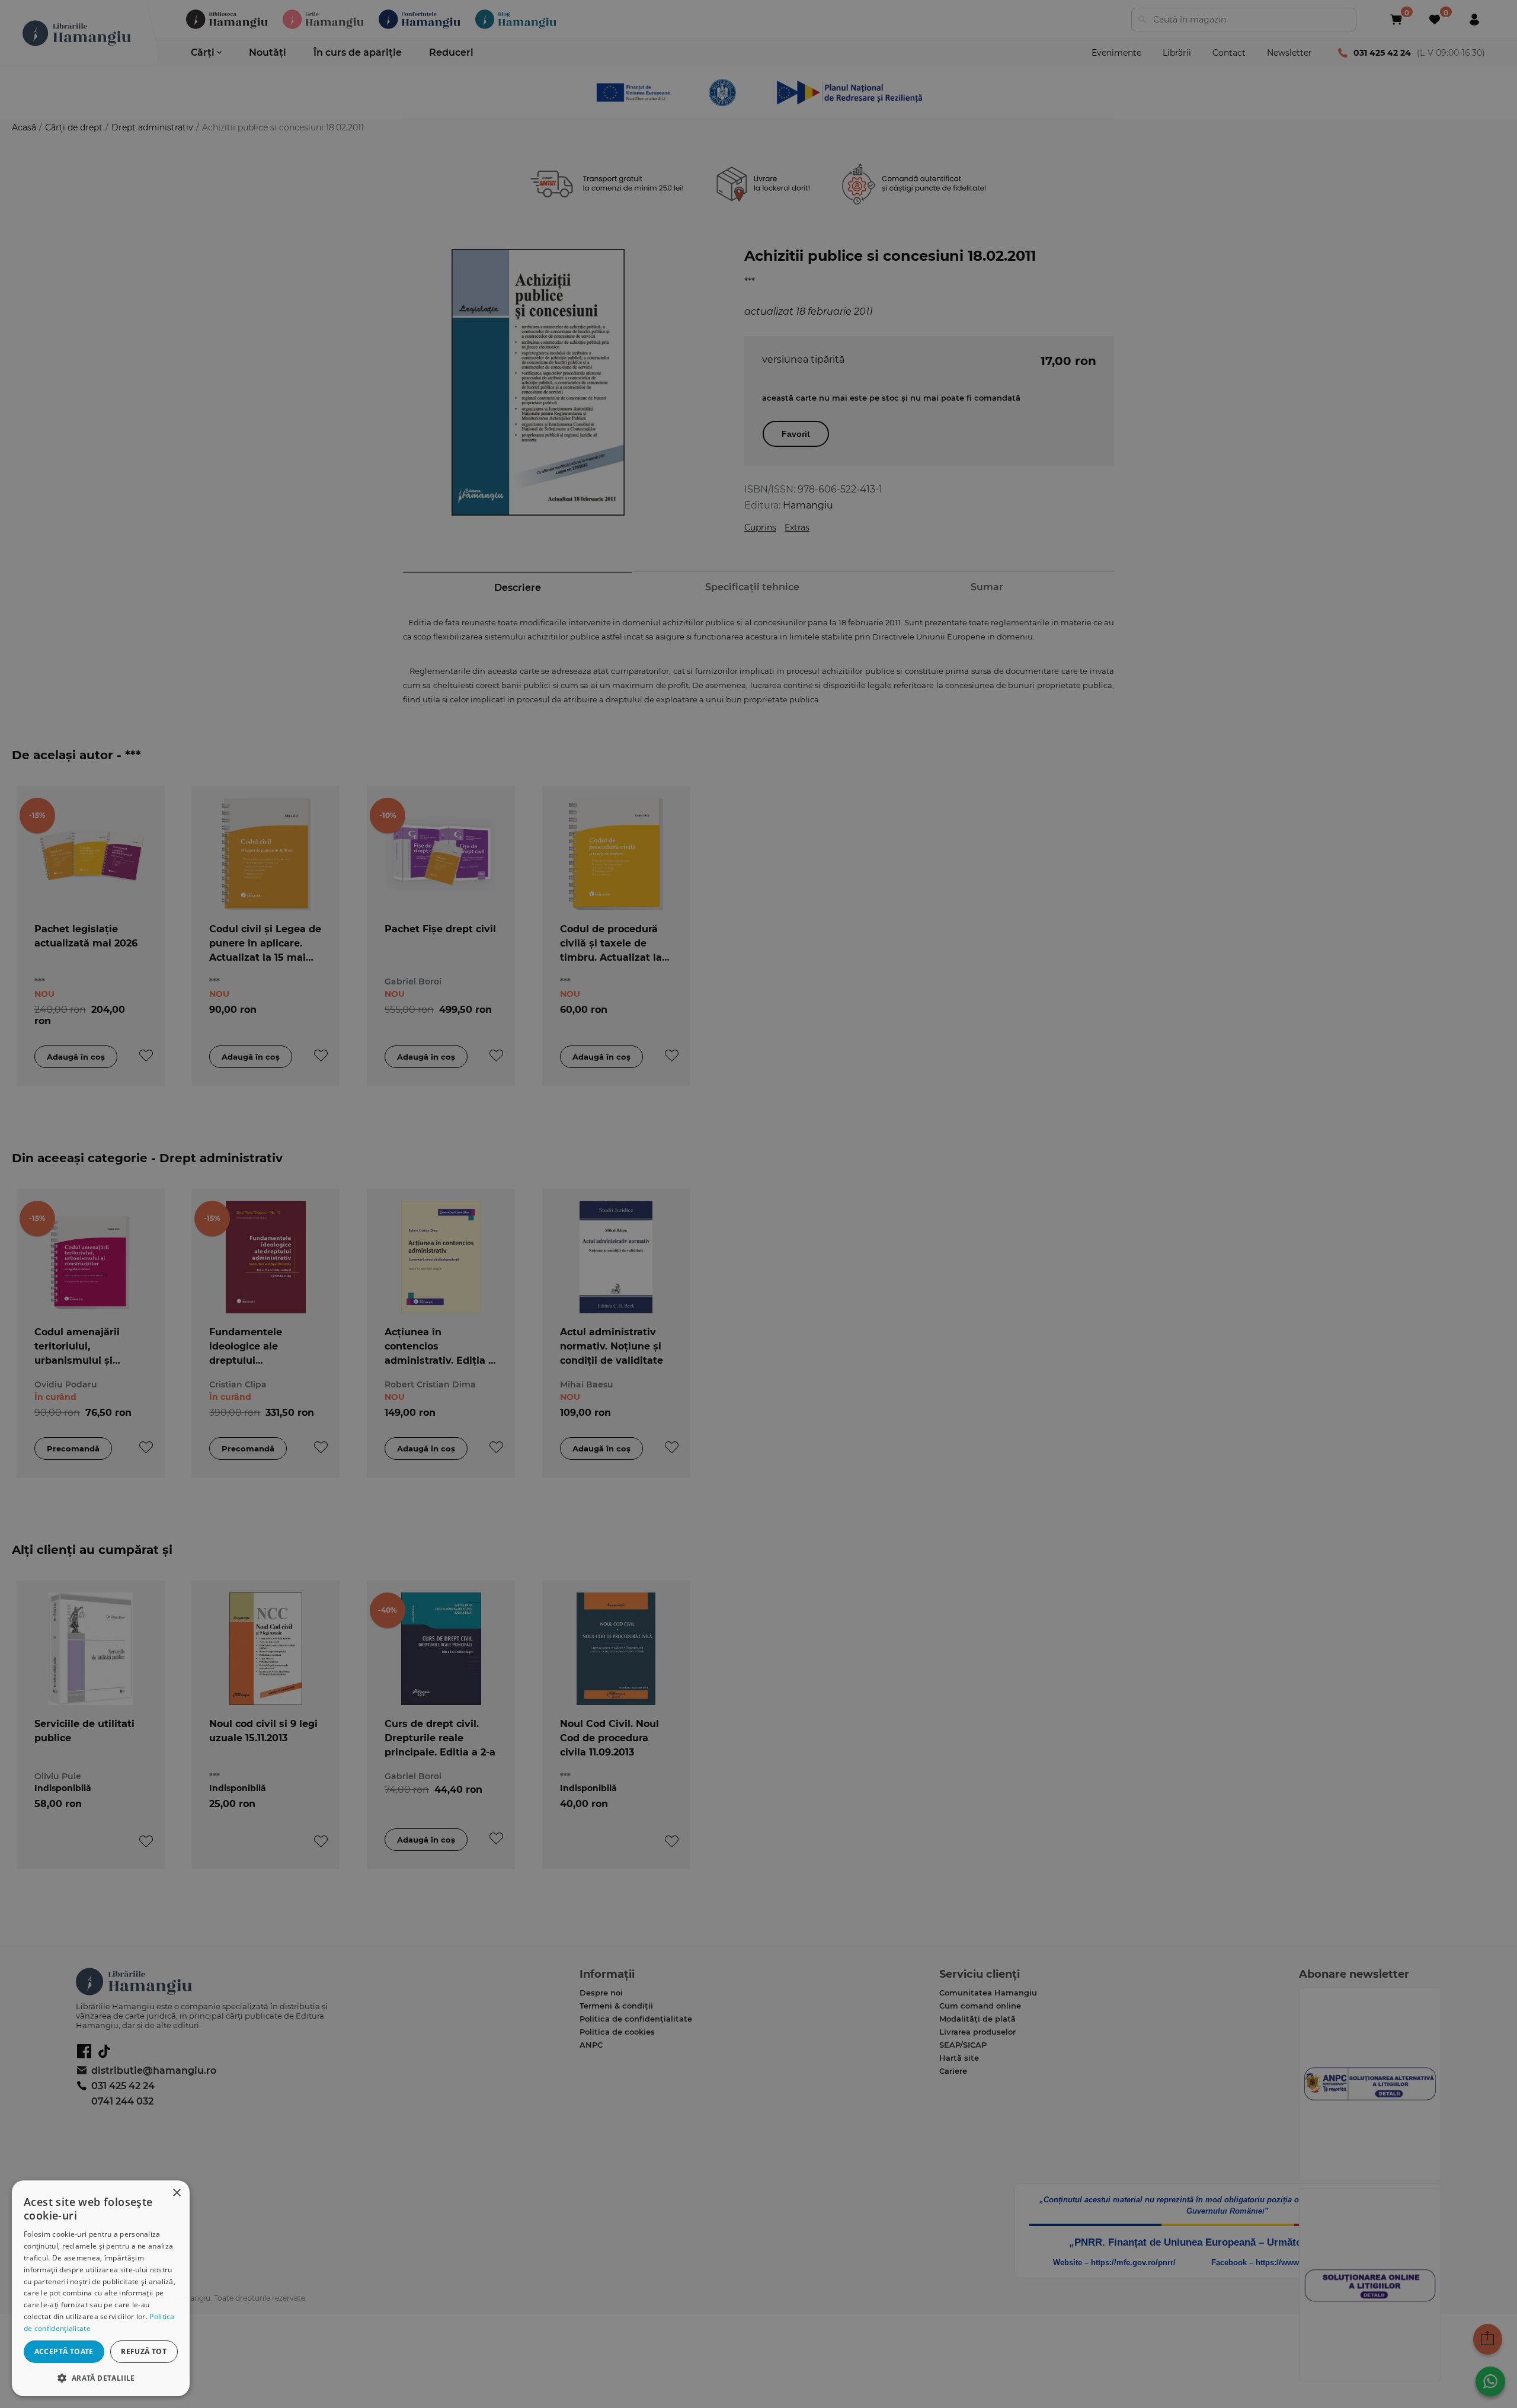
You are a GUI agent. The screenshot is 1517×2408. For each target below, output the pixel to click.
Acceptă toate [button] (64, 2351)
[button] (101, 2377)
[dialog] (101, 2288)
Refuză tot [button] (144, 2351)
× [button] (176, 2193)
